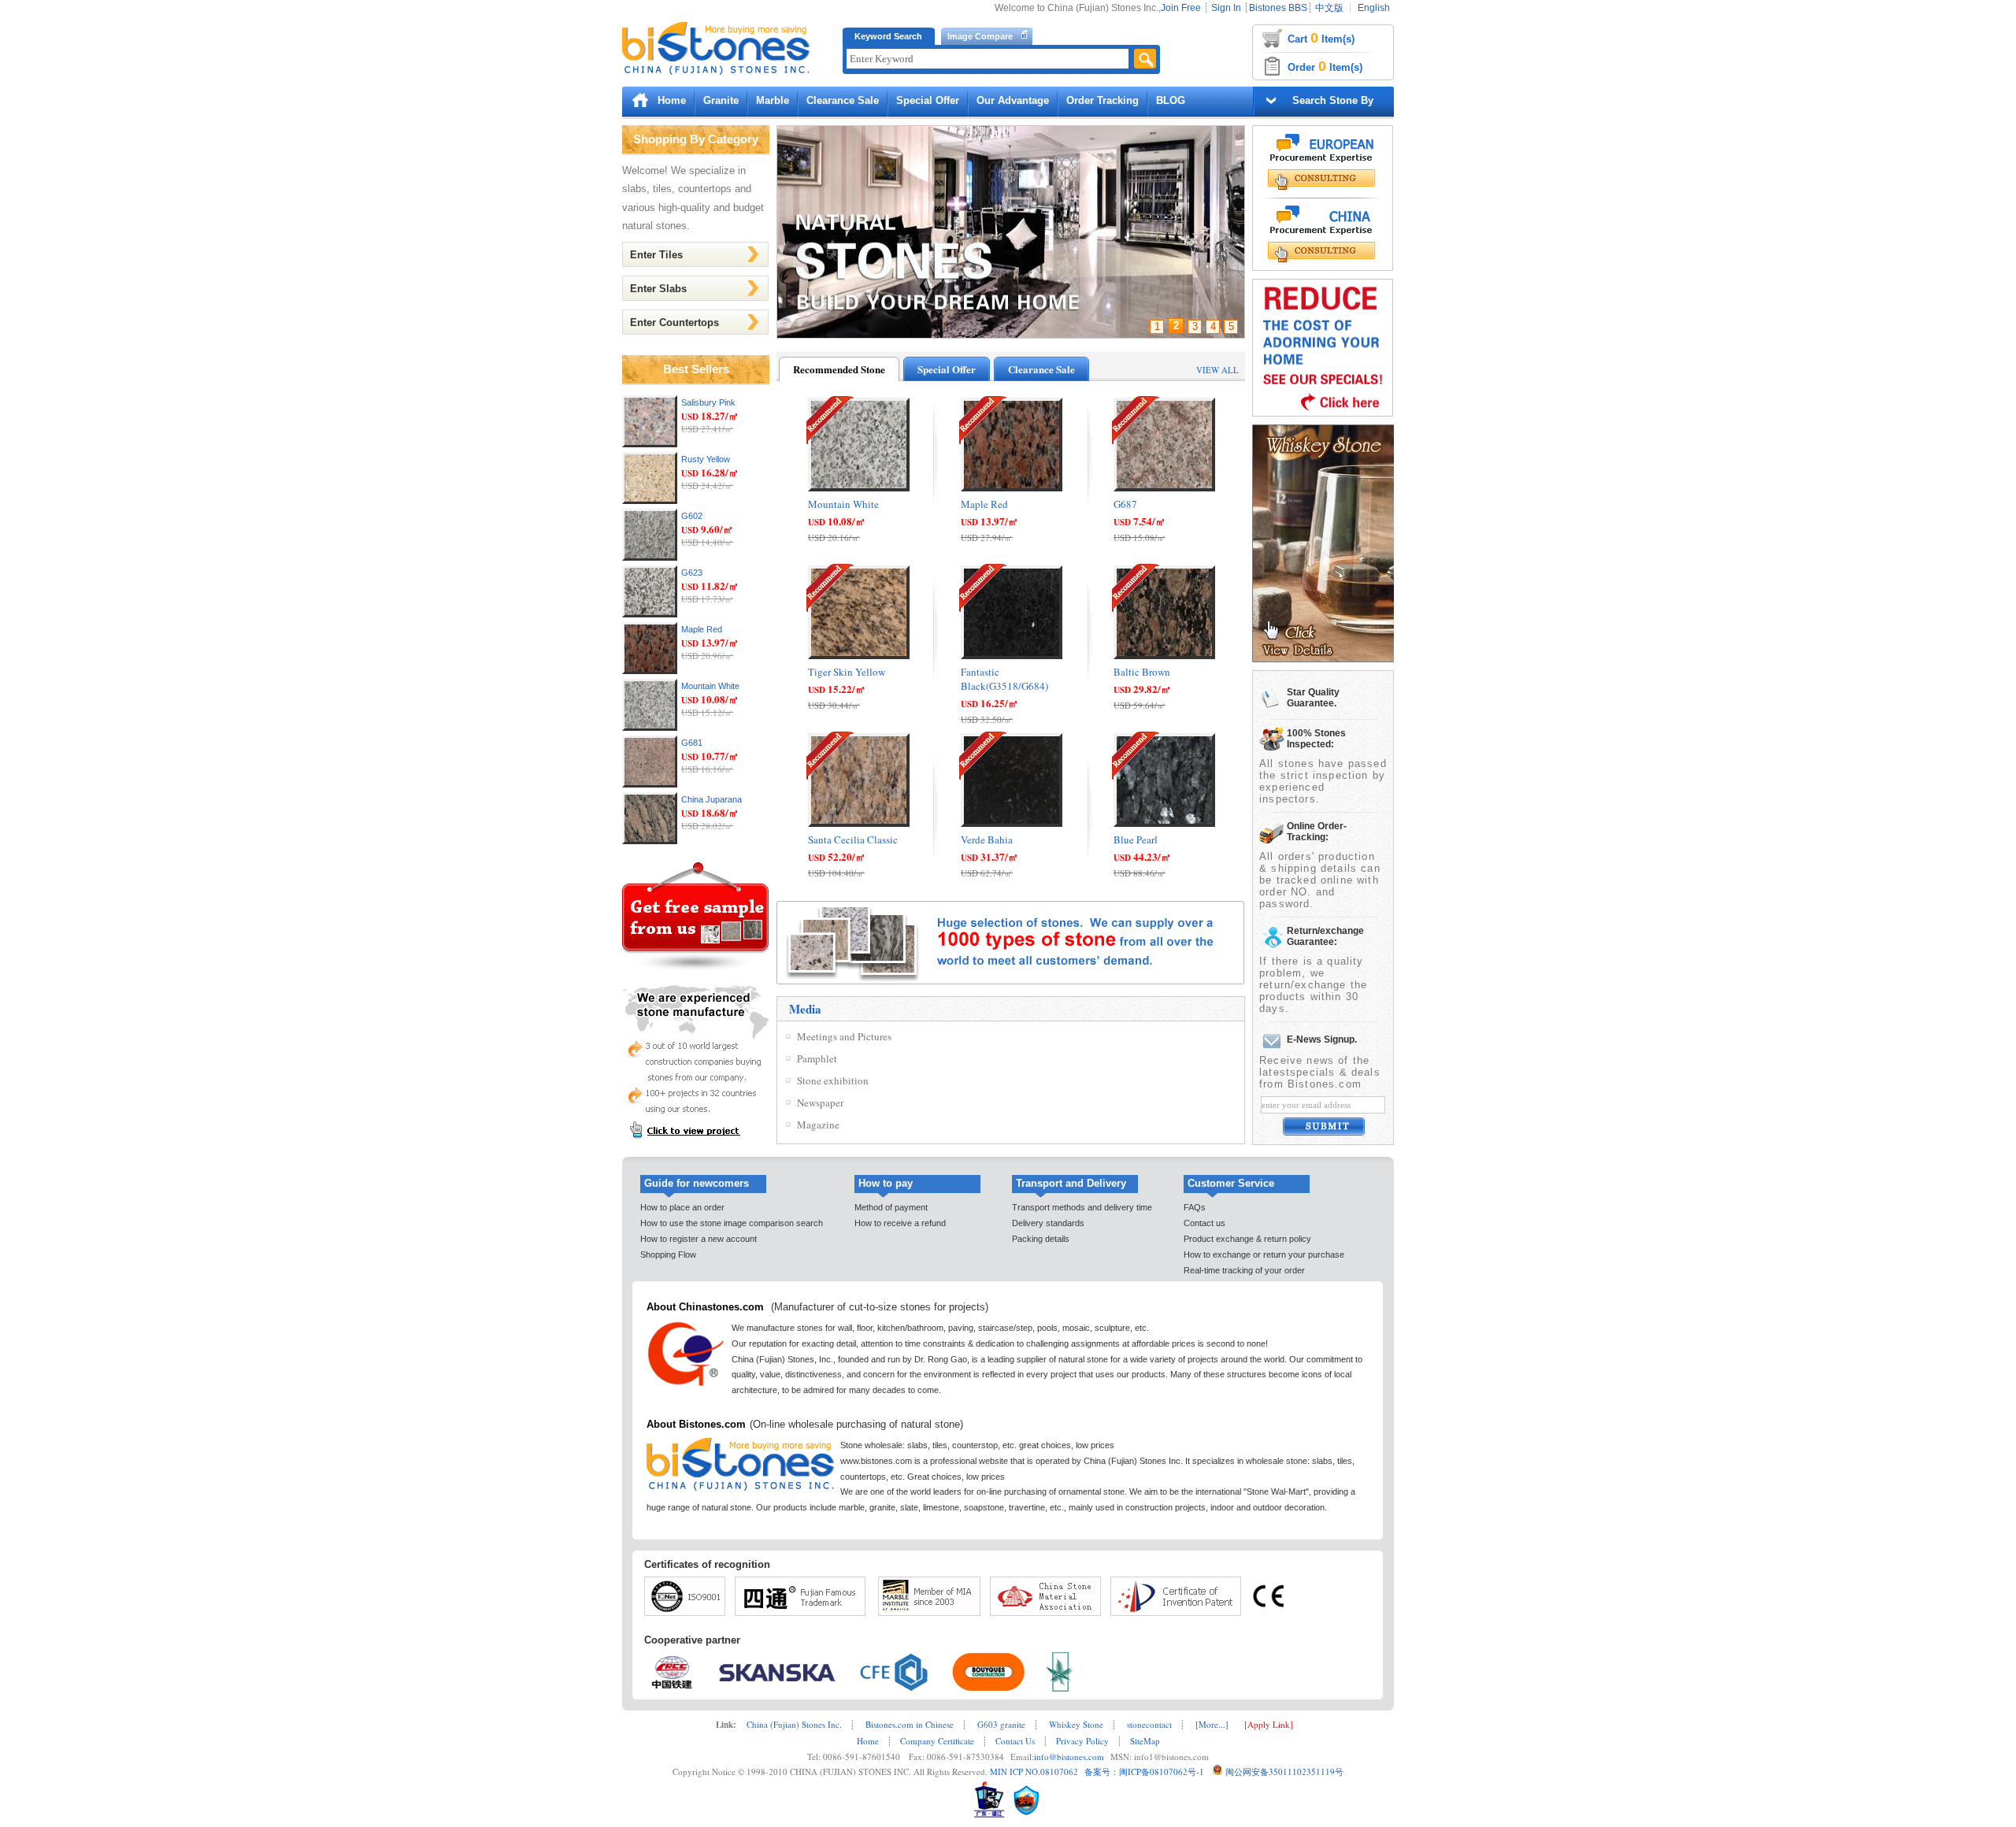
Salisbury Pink (708, 402)
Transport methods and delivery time (1082, 1207)
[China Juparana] (650, 841)
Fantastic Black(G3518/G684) (1004, 679)
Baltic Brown (1142, 672)
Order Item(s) (1325, 66)
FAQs (1195, 1207)
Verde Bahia (987, 839)
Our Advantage (1013, 100)
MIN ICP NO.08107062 (1033, 1771)
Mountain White (710, 686)
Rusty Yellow (706, 459)
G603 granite (1001, 1724)
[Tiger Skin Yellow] (859, 655)
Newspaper (820, 1102)
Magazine (818, 1125)
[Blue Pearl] (1164, 823)
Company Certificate (937, 1741)
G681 (692, 743)
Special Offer (928, 100)
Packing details (1041, 1239)
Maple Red (702, 629)
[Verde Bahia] (1012, 823)
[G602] (650, 557)
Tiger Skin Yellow (847, 672)
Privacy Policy (1082, 1741)
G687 (1125, 504)
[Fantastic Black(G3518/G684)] (1012, 655)
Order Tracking (1102, 100)
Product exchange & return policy (1247, 1239)
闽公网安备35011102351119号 (1284, 1771)
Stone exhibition (833, 1080)
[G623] (650, 614)
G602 (692, 516)
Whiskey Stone (1076, 1724)
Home (672, 100)
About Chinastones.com (705, 1307)
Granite (721, 100)
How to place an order (682, 1207)
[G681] (650, 784)
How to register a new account (699, 1239)
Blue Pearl (1136, 839)
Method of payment (891, 1207)
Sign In (1226, 8)
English (1374, 8)
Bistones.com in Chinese (910, 1724)
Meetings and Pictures (844, 1036)
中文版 (1329, 8)
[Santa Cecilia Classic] (859, 823)
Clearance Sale (843, 100)
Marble (773, 100)
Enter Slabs (658, 289)
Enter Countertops (674, 322)
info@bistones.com (1069, 1757)
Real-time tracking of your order (1244, 1270)
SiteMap (1145, 1741)
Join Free (1181, 8)
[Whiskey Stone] (1324, 659)
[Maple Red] (650, 671)
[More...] (1212, 1724)
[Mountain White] (650, 727)
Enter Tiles (656, 255)
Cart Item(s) (1321, 38)
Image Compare (980, 36)
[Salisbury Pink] (650, 444)
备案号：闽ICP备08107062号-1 (1141, 1771)
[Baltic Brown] (1164, 655)
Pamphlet (817, 1058)
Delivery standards (1048, 1223)
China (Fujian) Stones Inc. (794, 1724)
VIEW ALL (1217, 370)
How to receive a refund (900, 1223)
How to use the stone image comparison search (732, 1223)
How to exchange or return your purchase (1264, 1254)
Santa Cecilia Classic (853, 839)
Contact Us (1015, 1741)
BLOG (1171, 100)
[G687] (1164, 487)
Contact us (1204, 1223)
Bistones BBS (1278, 8)
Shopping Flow (668, 1254)
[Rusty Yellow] (650, 500)
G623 (692, 573)
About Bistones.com (696, 1424)
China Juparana (712, 799)
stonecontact (1149, 1724)
